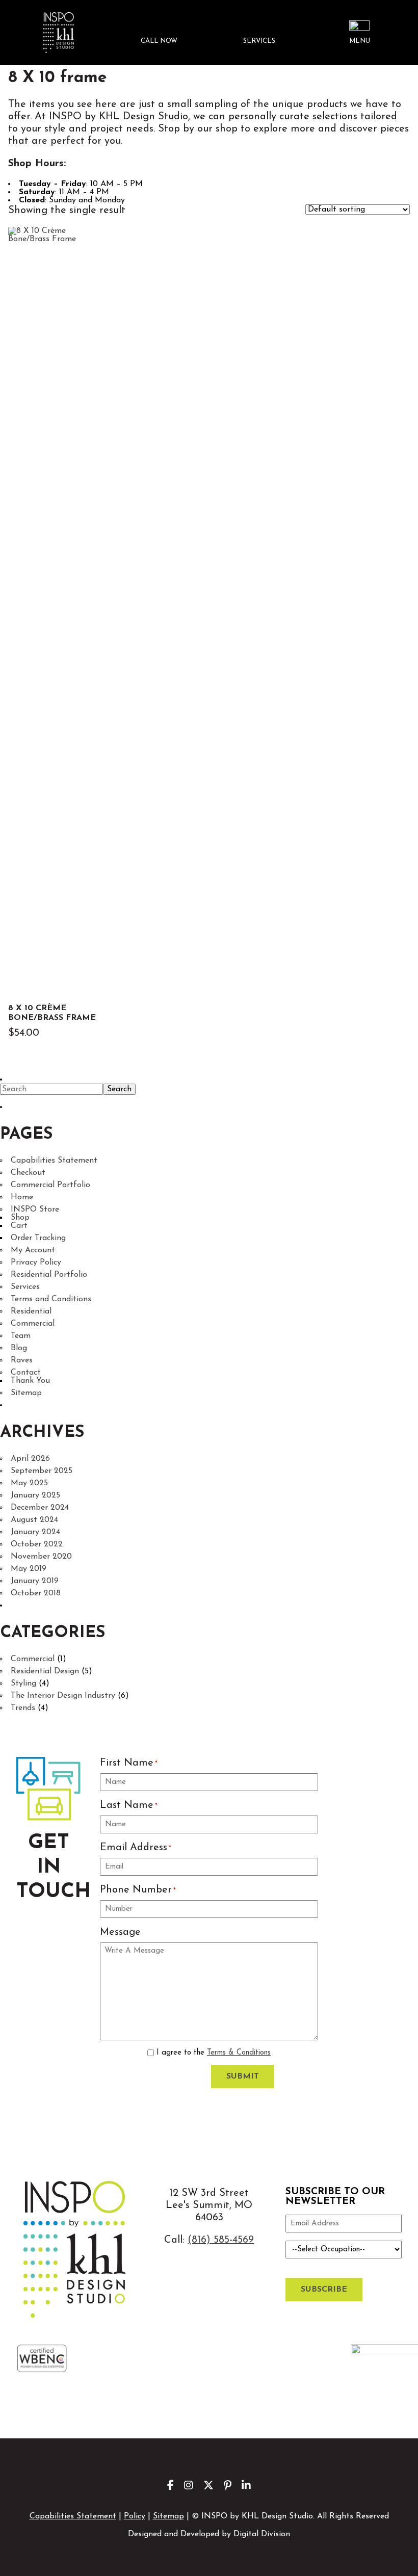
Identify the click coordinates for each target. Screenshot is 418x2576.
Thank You (30, 1381)
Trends (23, 1708)
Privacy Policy (36, 1263)
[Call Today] (159, 33)
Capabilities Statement (54, 1161)
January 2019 (35, 1581)
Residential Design (45, 1671)
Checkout (28, 1173)
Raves (22, 1360)
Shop (20, 1218)
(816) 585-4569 (221, 2240)
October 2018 (36, 1593)
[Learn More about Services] (259, 33)
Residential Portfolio (49, 1275)
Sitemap (26, 1393)
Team (21, 1336)
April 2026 (30, 1459)
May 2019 (29, 1569)
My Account (33, 1250)
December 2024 (40, 1508)
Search (119, 1089)
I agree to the (214, 2053)
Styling (23, 1684)
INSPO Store (35, 1210)
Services (25, 1287)
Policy (135, 2516)
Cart (19, 1226)
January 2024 (35, 1532)
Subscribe (324, 2290)
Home (22, 1197)
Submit (243, 2076)
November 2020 (41, 1557)
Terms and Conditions (51, 1299)
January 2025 (35, 1495)
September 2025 (42, 1471)
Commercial (33, 1324)
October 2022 (37, 1544)
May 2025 (29, 1483)
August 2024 (34, 1520)
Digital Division (262, 2534)
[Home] (58, 33)
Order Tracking (38, 1238)
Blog (19, 1348)
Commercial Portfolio (50, 1185)
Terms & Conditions (239, 2053)
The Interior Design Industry (63, 1696)
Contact (26, 1373)
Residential (31, 1311)
